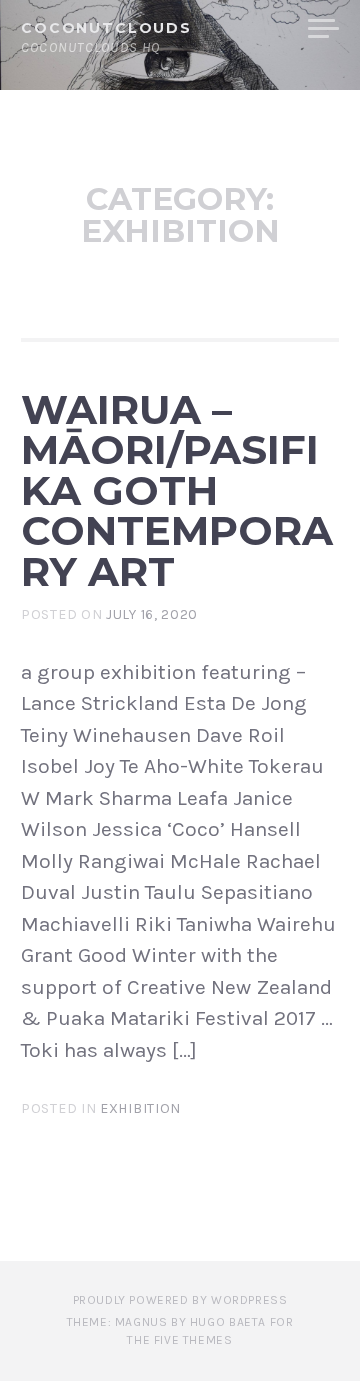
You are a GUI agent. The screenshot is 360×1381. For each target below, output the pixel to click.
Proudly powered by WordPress (180, 1300)
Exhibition (140, 1108)
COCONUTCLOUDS (106, 28)
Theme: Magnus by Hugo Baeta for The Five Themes (180, 1331)
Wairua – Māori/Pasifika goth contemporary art (177, 490)
